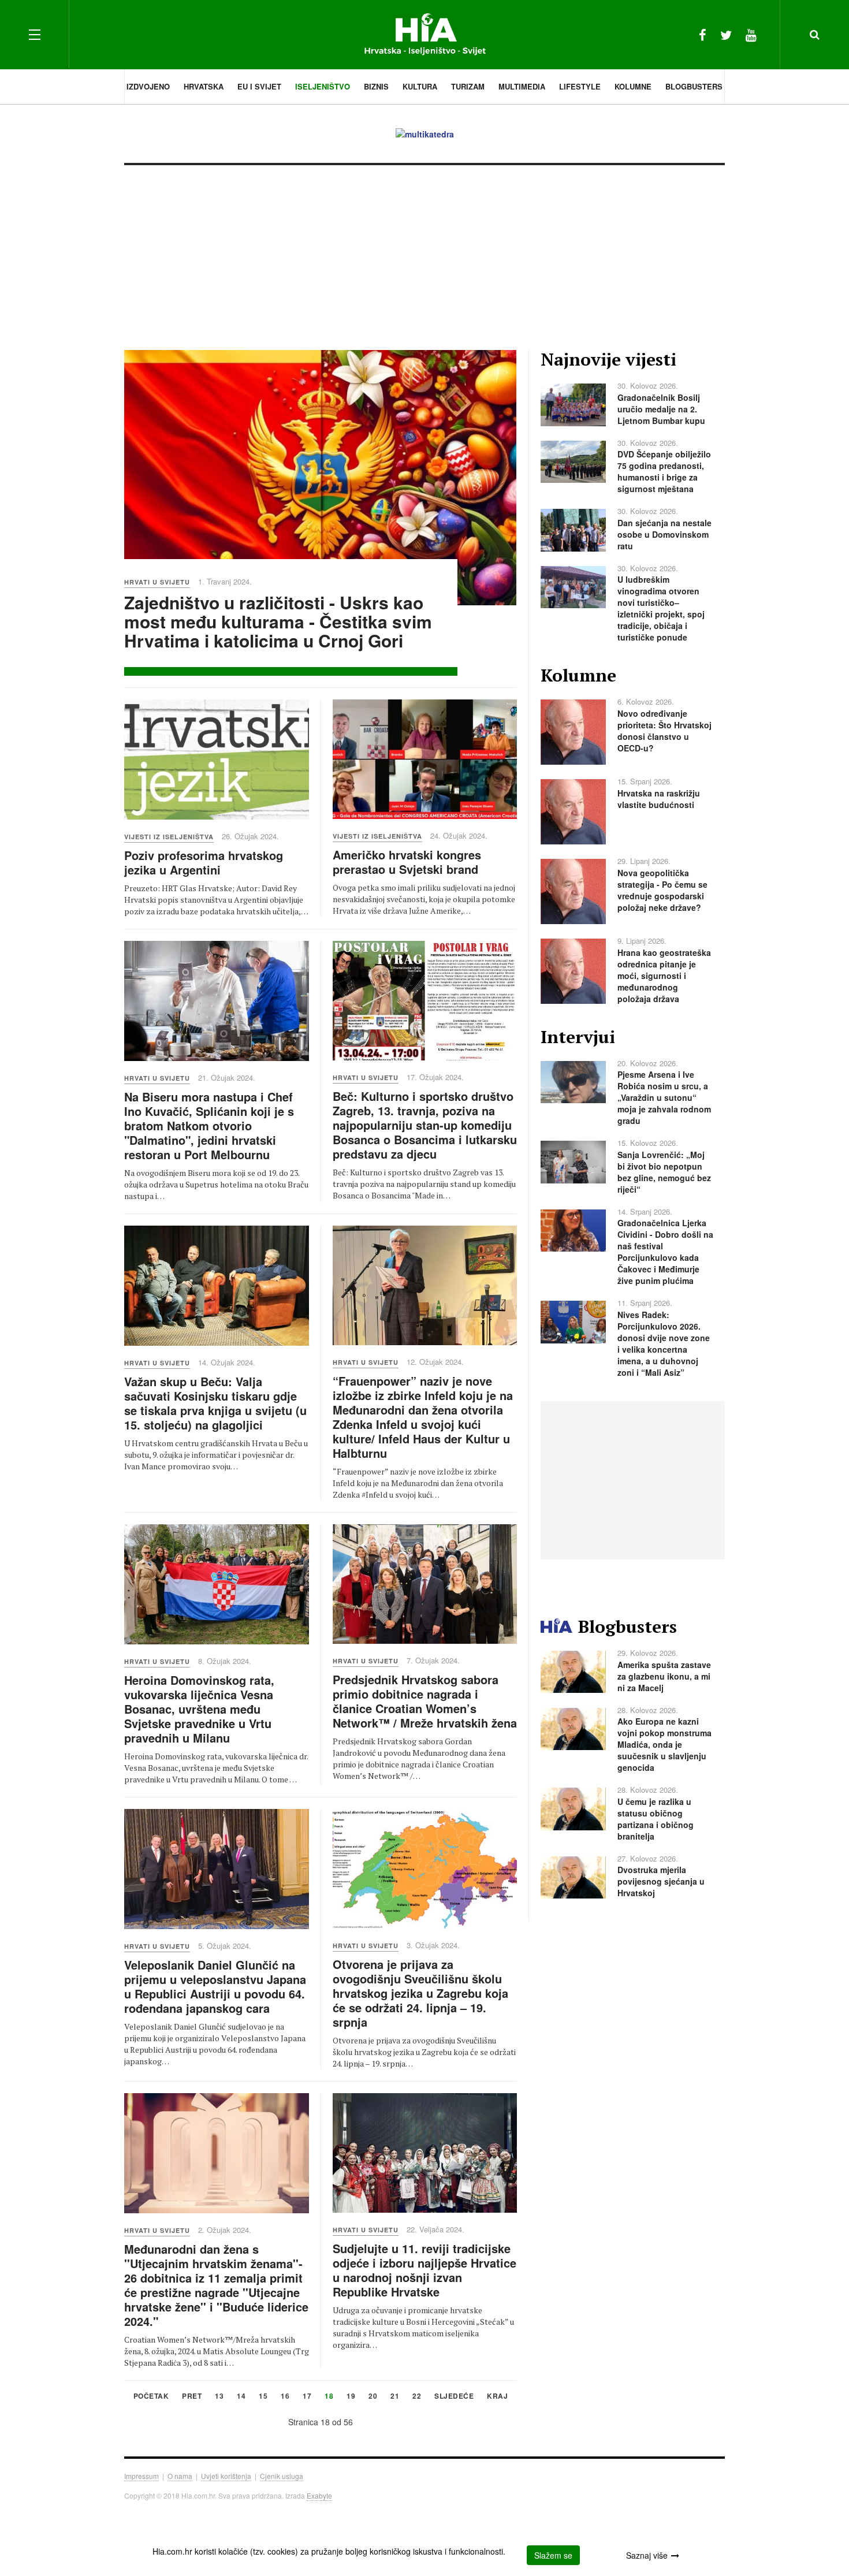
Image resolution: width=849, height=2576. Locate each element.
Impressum (141, 2476)
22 (417, 2397)
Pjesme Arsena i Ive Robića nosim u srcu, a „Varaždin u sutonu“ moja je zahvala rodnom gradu (664, 1097)
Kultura (420, 86)
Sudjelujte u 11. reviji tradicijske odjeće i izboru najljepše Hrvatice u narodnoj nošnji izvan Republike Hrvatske (425, 2270)
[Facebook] (703, 34)
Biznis (376, 86)
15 (263, 2397)
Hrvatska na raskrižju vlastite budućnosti (659, 799)
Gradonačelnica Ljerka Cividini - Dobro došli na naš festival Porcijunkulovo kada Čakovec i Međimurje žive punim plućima (665, 1252)
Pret (192, 2397)
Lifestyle (580, 86)
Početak (151, 2397)
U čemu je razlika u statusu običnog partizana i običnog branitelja (656, 1819)
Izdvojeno (148, 86)
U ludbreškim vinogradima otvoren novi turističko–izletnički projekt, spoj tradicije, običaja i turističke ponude (661, 608)
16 (285, 2397)
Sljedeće (454, 2397)
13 (219, 2397)
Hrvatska (204, 86)
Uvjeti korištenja (226, 2476)
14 (241, 2397)
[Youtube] (751, 34)
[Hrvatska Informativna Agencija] (425, 34)
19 (351, 2397)
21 (395, 2397)
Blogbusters (694, 86)
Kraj (497, 2397)
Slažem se (553, 2555)
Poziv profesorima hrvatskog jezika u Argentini (204, 862)
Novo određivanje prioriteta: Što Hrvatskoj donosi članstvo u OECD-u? (664, 731)
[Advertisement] (425, 252)
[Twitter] (726, 34)
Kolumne (633, 86)
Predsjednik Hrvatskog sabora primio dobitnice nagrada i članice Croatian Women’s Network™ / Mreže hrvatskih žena (425, 1701)
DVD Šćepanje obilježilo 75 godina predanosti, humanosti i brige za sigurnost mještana (664, 471)
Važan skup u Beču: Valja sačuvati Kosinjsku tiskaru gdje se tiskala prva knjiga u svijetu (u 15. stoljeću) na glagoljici (215, 1403)
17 (307, 2397)
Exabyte (319, 2495)
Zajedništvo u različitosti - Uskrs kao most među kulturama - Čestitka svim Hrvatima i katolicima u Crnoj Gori (278, 621)
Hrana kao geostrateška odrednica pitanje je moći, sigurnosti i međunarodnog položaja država (664, 976)
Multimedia (522, 86)
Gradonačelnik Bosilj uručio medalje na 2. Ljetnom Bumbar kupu (661, 409)
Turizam (468, 86)
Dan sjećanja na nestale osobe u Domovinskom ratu (664, 534)
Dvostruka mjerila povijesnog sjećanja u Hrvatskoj (661, 1881)
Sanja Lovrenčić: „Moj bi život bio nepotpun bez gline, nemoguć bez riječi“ (664, 1172)
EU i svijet (259, 86)
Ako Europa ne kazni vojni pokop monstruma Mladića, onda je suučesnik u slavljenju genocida (664, 1744)
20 (373, 2397)
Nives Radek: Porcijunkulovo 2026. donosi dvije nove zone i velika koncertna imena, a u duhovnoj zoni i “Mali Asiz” (664, 1343)
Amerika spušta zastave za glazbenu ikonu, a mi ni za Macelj (664, 1676)
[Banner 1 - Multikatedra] (425, 133)
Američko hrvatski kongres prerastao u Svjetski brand (407, 862)
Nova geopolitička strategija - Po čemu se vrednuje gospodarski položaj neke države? (662, 890)
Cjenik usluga (282, 2476)
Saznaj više (647, 2555)
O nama (180, 2476)
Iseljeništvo (323, 86)
